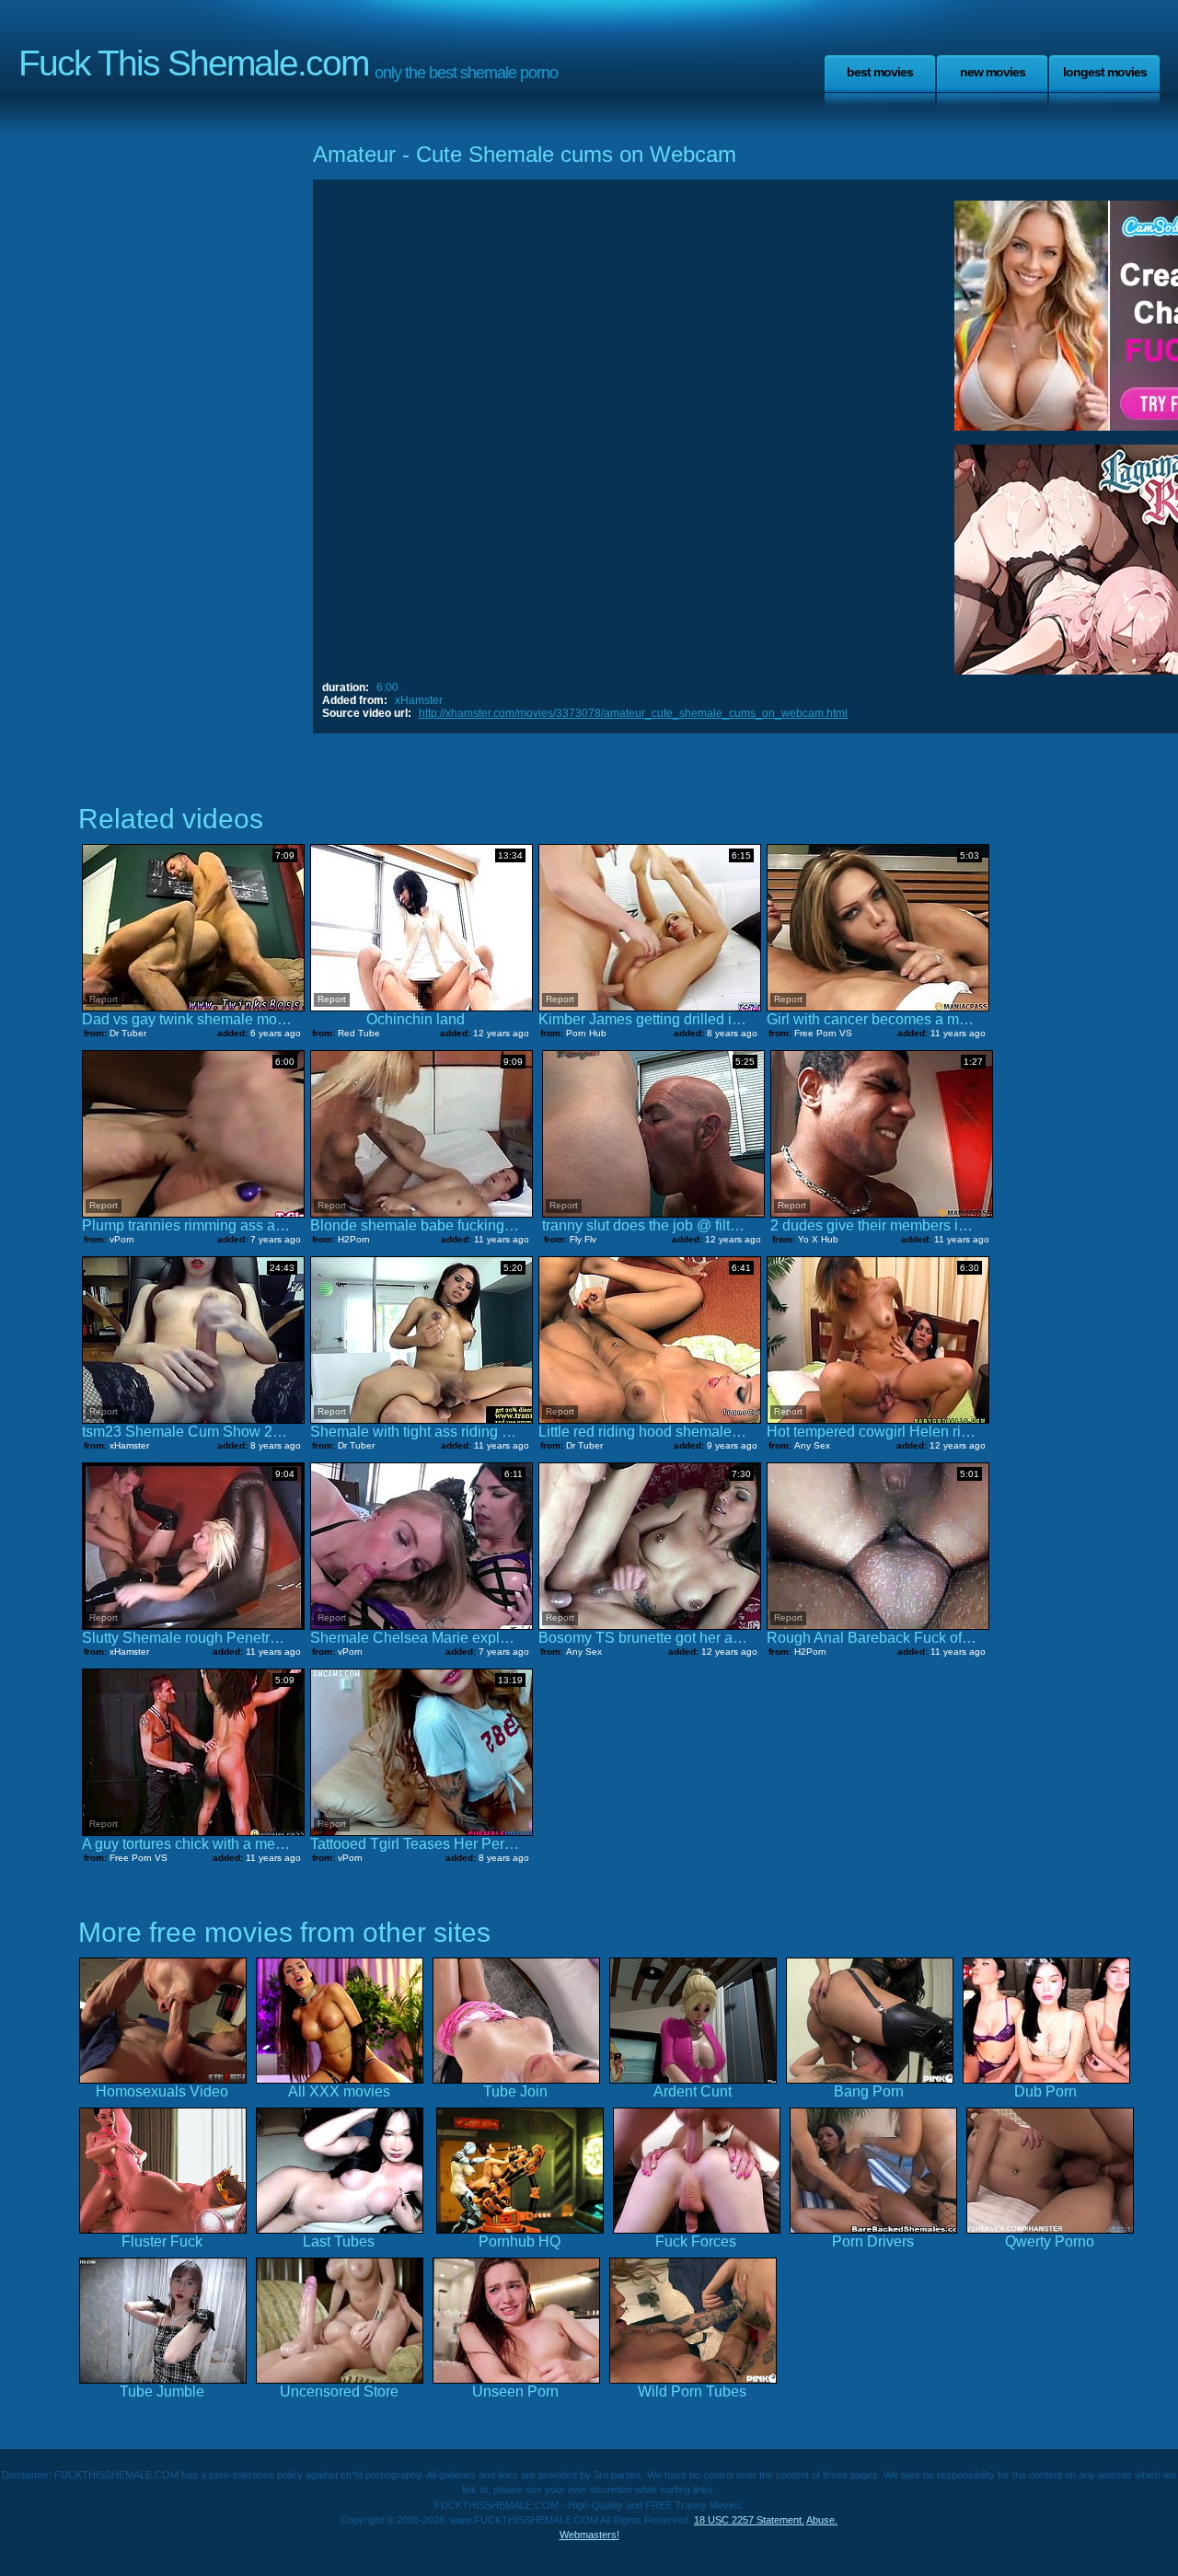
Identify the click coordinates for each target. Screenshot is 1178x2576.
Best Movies (880, 72)
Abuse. (822, 2520)
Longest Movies (1105, 72)
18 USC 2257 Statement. (749, 2520)
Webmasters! (589, 2535)
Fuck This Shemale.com (193, 63)
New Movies (993, 72)
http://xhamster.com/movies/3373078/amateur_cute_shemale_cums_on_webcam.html (633, 713)
